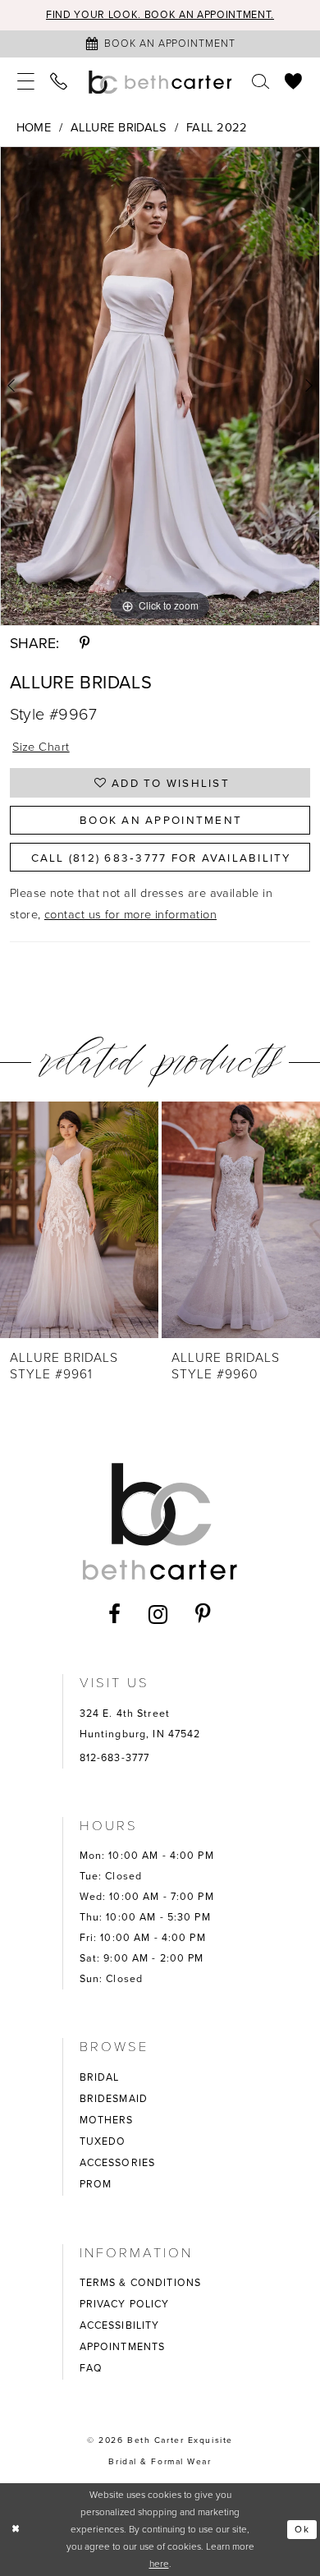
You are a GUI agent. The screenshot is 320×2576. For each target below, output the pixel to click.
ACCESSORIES (117, 2163)
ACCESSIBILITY (120, 2325)
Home (34, 127)
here (159, 2564)
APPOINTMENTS (123, 2347)
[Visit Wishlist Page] (294, 82)
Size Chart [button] (41, 747)
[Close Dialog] (15, 2530)
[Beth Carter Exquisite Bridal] (160, 82)
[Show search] (261, 82)
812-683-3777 (115, 1758)
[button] (26, 82)
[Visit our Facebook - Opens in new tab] (115, 1614)
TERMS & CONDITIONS (140, 2283)
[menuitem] (26, 82)
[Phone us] (59, 82)
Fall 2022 (217, 127)
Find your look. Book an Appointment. (160, 15)
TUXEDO (103, 2141)
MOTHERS (107, 2120)
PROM (96, 2184)
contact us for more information (130, 914)
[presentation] (123, 1219)
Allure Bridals (119, 127)
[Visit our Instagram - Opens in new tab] (158, 1615)
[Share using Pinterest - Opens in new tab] (85, 644)
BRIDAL (100, 2077)
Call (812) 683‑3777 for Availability (161, 858)
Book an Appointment (161, 820)
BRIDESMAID (114, 2099)
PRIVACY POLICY (125, 2304)
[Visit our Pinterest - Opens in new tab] (203, 1614)
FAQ (91, 2368)
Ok (302, 2529)
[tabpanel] (160, 386)
